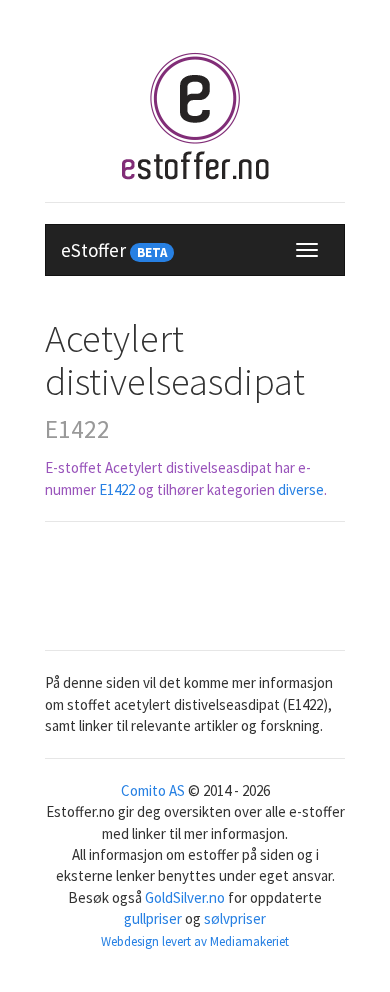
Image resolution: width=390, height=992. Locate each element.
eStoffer (114, 250)
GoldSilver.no (185, 897)
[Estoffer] (195, 116)
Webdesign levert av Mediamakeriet (195, 941)
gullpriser (153, 918)
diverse (301, 489)
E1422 (117, 489)
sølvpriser (235, 918)
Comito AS (153, 790)
